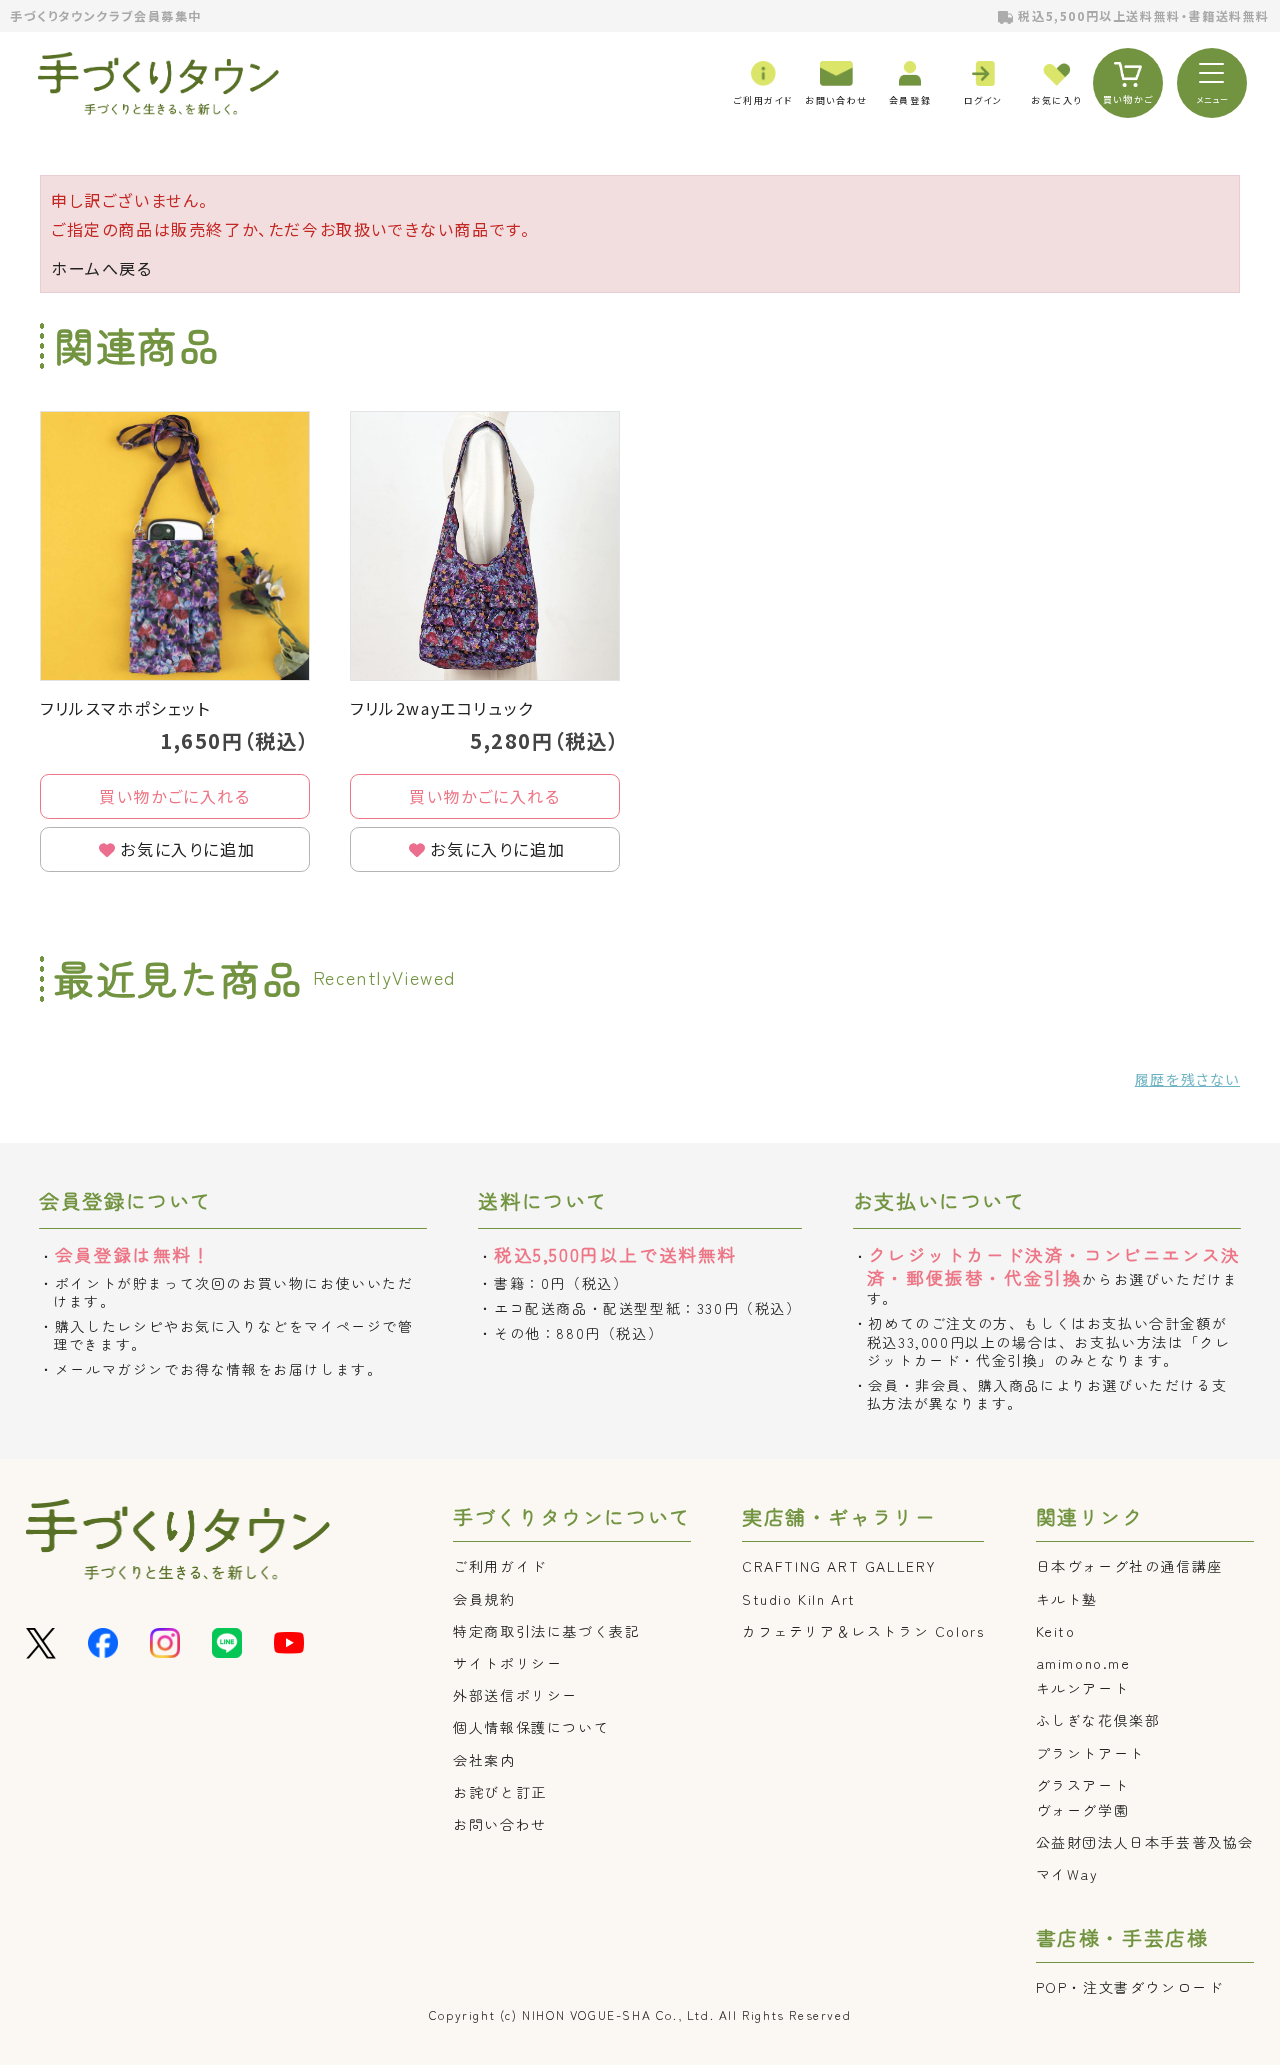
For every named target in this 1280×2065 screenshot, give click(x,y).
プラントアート (1090, 1753)
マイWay (1067, 1874)
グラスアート (1083, 1785)
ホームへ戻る (102, 268)
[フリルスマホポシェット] (175, 546)
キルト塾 (1067, 1599)
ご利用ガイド (500, 1566)
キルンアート (1083, 1688)
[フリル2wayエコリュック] (485, 546)
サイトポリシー (507, 1663)
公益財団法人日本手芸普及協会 (1145, 1842)
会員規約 (484, 1599)
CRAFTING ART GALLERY (839, 1566)
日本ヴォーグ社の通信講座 (1129, 1566)
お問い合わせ (500, 1824)
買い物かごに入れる (174, 796)
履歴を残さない (1187, 1079)
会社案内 (484, 1760)
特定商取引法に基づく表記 (546, 1631)
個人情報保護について (531, 1727)
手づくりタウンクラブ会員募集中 (106, 15)
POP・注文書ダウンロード (1130, 1987)
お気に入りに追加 (187, 849)
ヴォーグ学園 (1083, 1810)
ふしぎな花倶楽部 (1098, 1720)
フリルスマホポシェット (125, 708)
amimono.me (1083, 1663)
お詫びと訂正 (500, 1792)
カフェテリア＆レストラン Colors (863, 1631)
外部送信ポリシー (515, 1695)
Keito (1056, 1631)
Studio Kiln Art (799, 1599)
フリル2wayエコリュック (442, 708)
